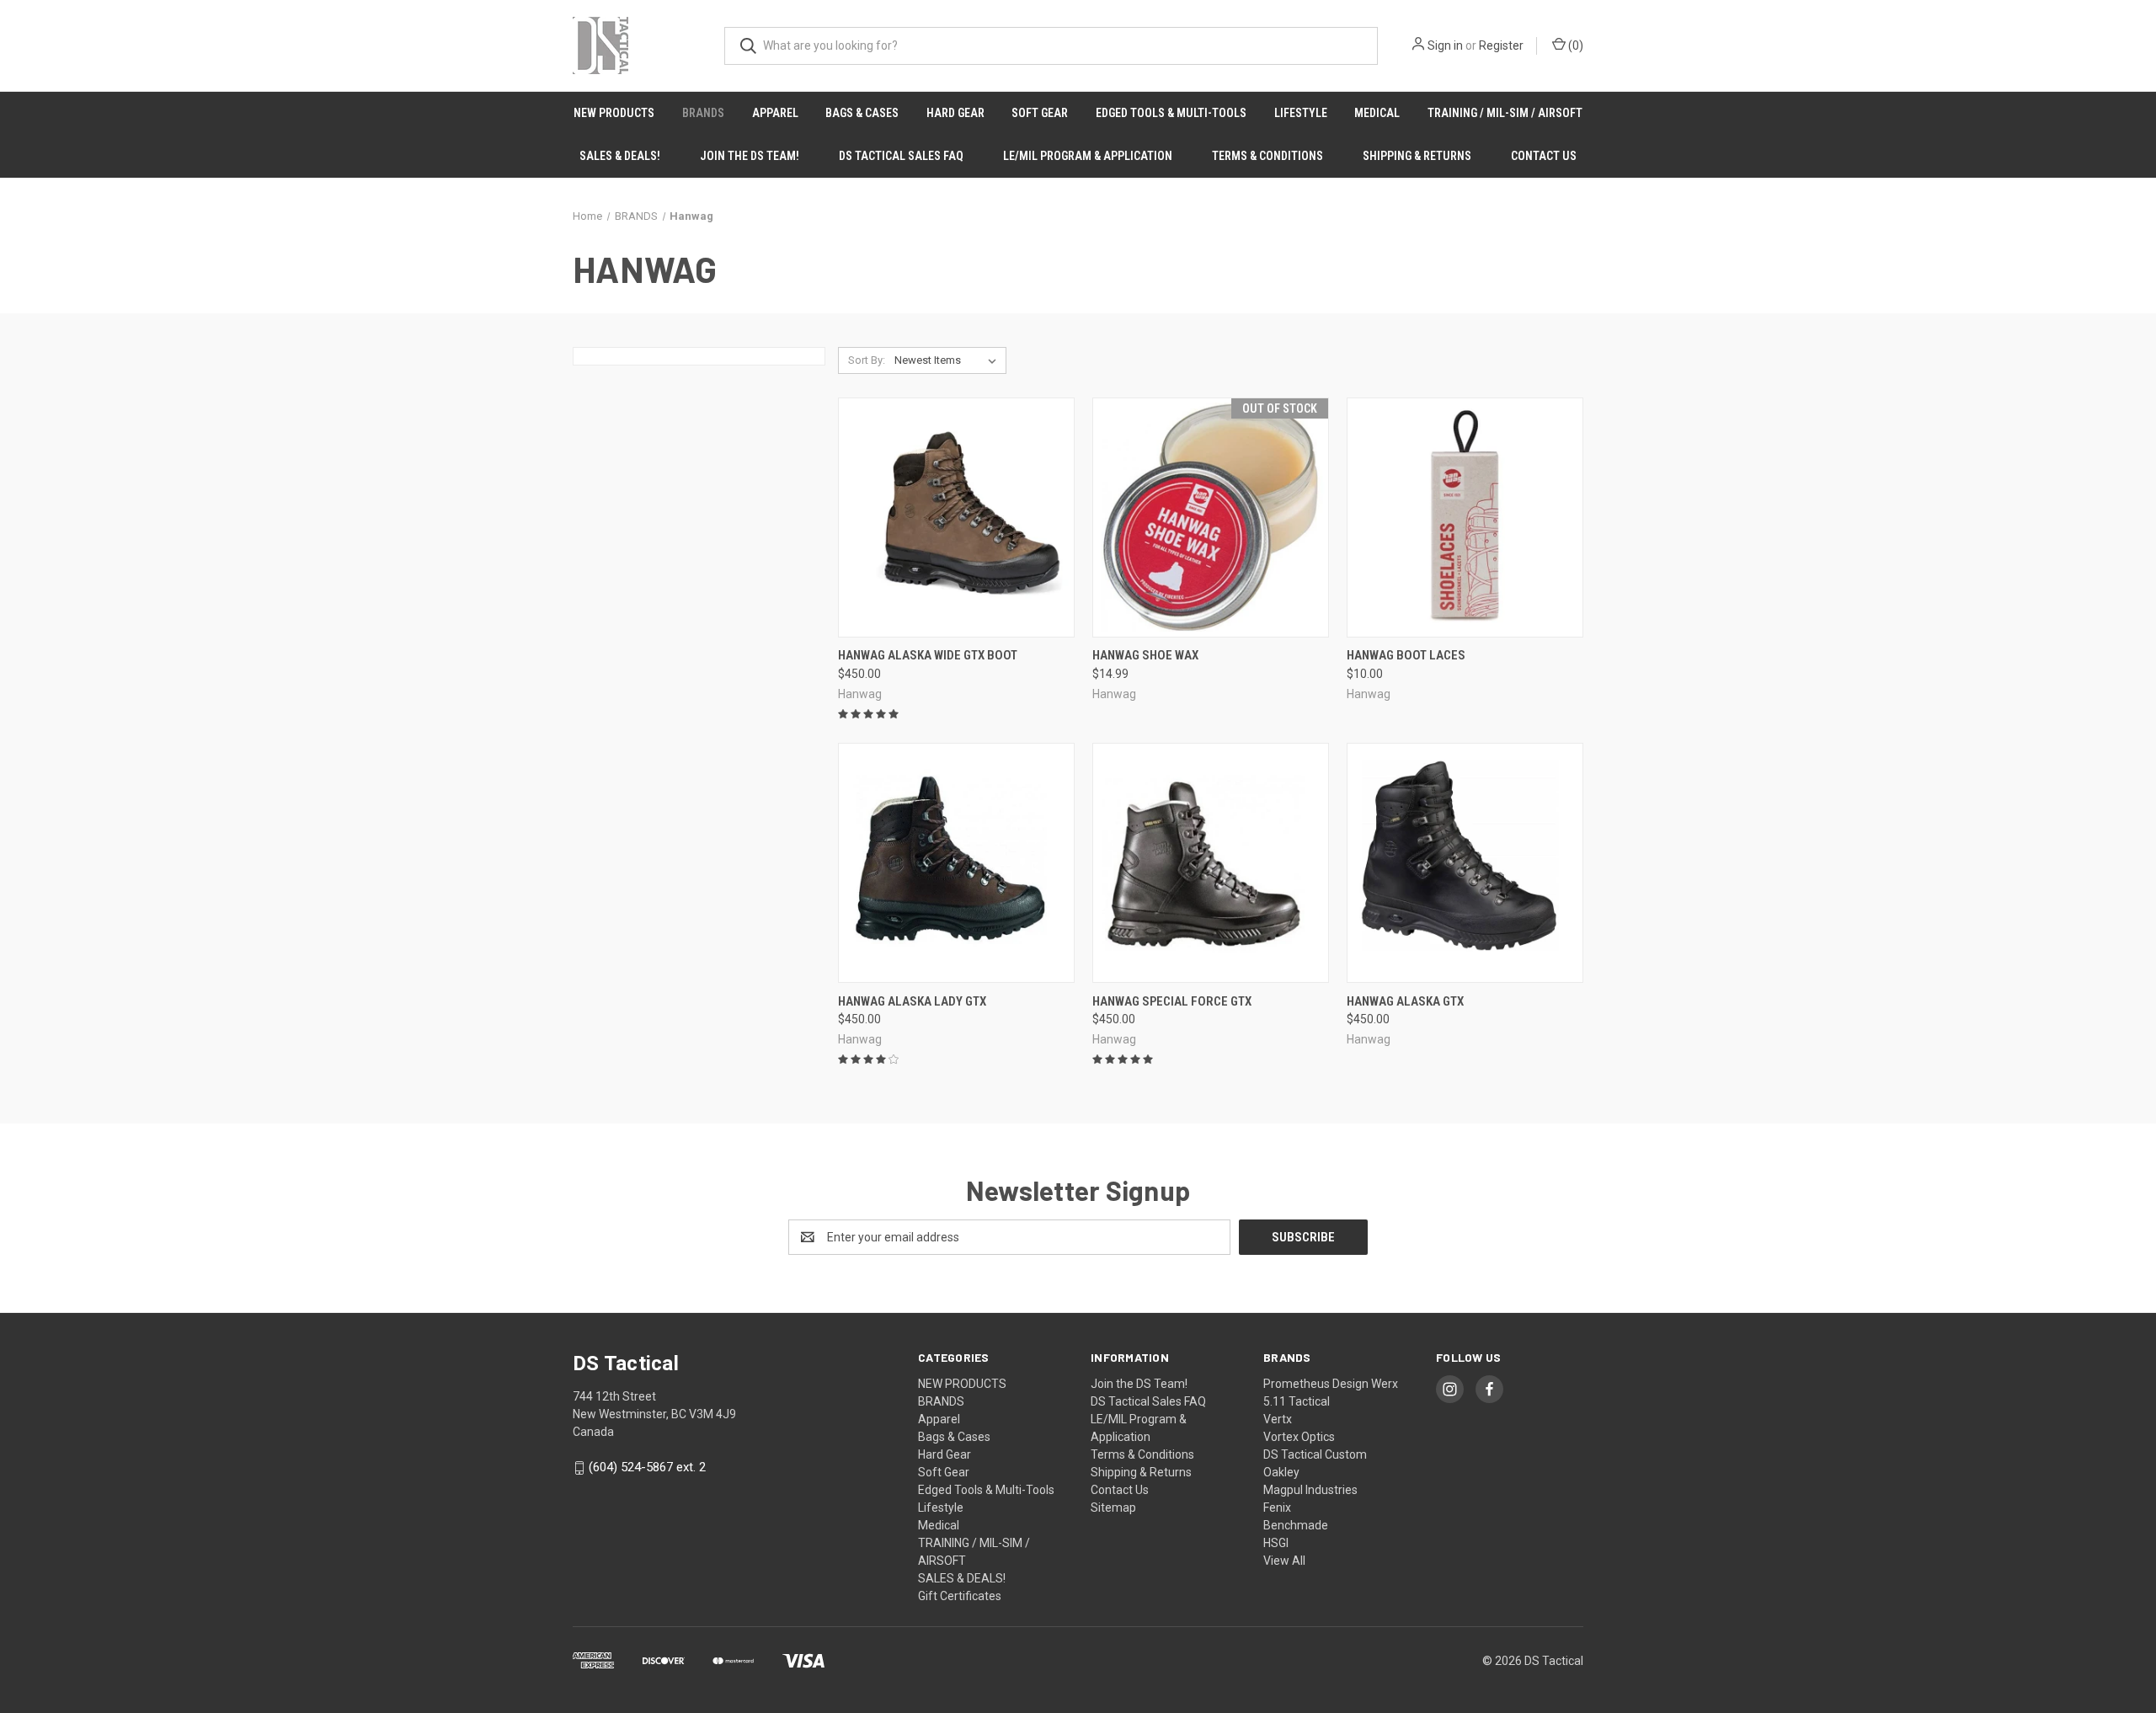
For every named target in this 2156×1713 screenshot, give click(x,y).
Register (1501, 45)
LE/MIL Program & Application (1088, 156)
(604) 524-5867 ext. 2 (647, 1467)
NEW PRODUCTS (614, 113)
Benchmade (1296, 1525)
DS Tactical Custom (1315, 1454)
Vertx (1278, 1419)
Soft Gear (1040, 113)
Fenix (1277, 1508)
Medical (1377, 113)
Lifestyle (1301, 113)
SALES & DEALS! (620, 156)
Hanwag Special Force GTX (1172, 1001)
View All (1284, 1561)
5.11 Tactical (1297, 1401)
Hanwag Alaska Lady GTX (912, 1001)
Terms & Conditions (1267, 156)
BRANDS (703, 113)
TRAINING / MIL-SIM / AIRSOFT (1505, 113)
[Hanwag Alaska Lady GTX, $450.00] (956, 863)
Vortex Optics (1299, 1437)
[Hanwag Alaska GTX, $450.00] (1465, 863)
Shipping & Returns (1417, 156)
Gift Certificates (960, 1596)
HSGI (1276, 1543)
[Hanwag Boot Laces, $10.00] (1465, 518)
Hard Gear (955, 113)
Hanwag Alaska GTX (1405, 1001)
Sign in (1445, 45)
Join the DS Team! (750, 156)
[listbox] (949, 360)
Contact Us (1544, 156)
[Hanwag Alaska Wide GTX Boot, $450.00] (956, 518)
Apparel (775, 113)
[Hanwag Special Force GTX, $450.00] (1211, 863)
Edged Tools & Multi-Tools (1171, 113)
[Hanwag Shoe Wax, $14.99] (1211, 518)
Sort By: (867, 360)
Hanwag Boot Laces (1406, 655)
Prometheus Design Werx (1331, 1384)
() (1574, 45)
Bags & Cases (862, 113)
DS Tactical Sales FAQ (901, 156)
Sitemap (1113, 1508)
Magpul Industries (1310, 1490)
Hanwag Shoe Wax (1145, 655)
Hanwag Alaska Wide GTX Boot (928, 655)
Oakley (1281, 1472)
